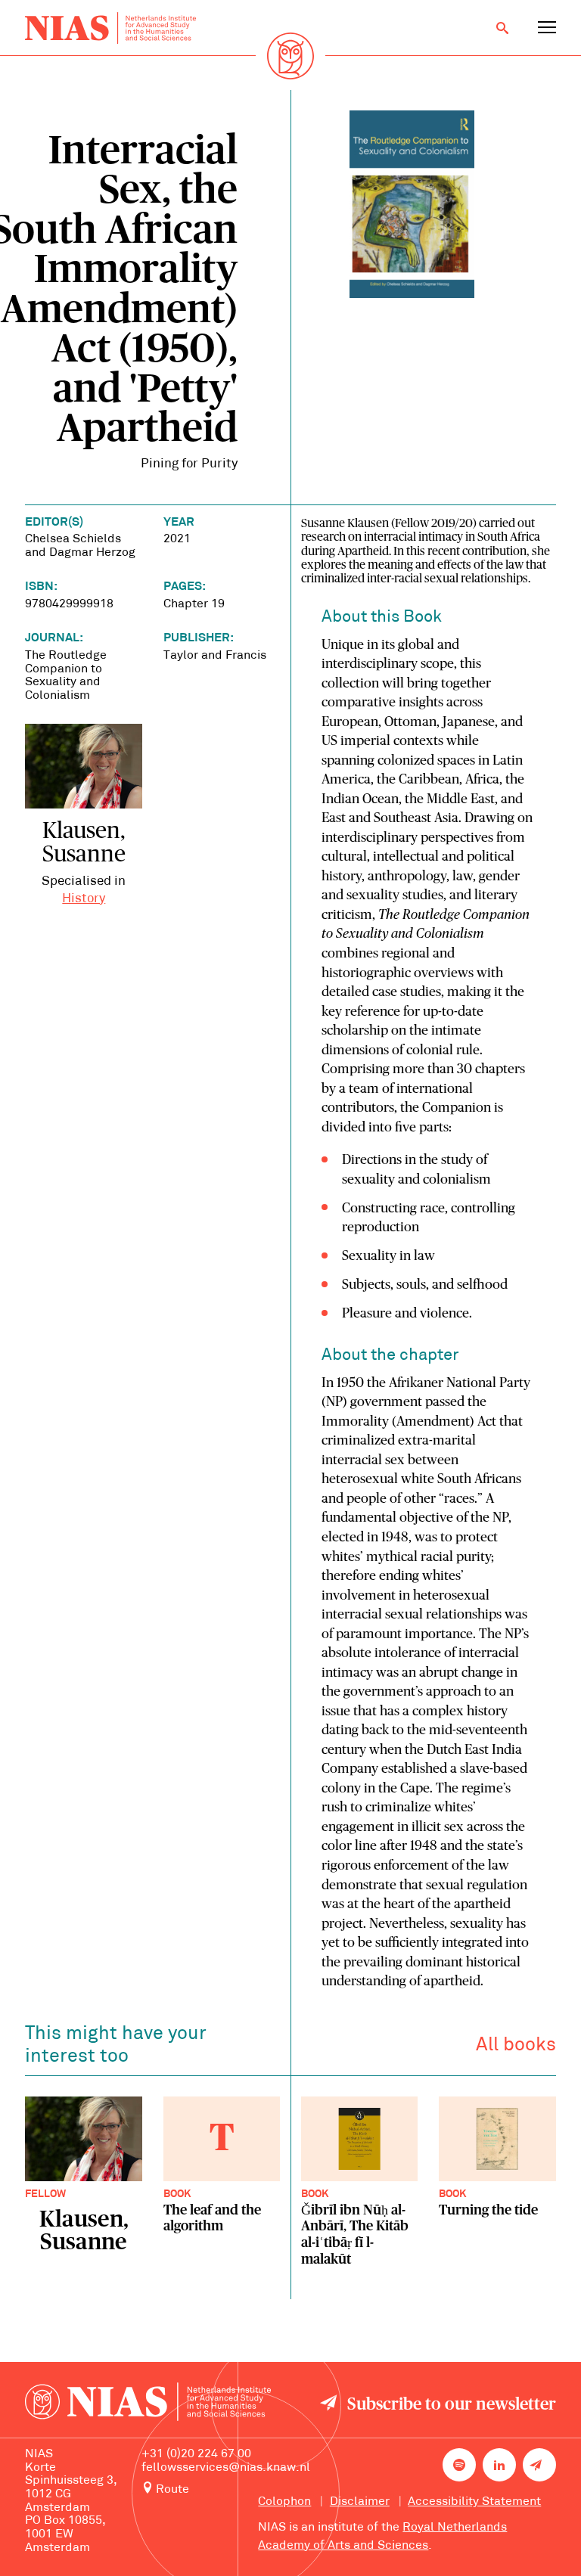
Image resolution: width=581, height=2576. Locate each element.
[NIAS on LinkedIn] (499, 2465)
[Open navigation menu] (547, 28)
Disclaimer (360, 2502)
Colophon (284, 2502)
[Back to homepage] (110, 28)
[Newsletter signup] (539, 2465)
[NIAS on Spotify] (459, 2465)
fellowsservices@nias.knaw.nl (226, 2468)
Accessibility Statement (474, 2502)
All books (516, 2045)
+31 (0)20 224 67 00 (196, 2454)
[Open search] (502, 28)
